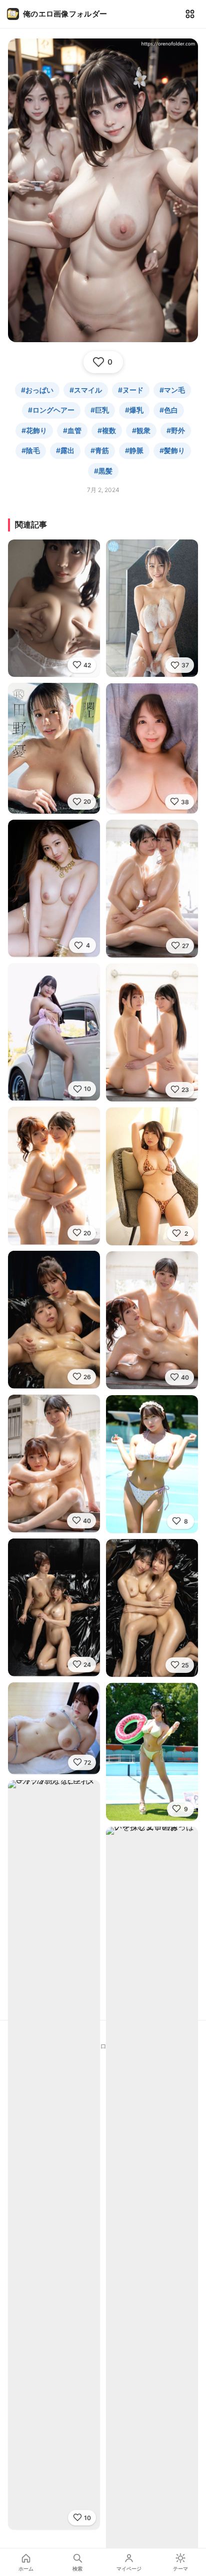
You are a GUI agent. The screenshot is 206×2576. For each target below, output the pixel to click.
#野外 (176, 430)
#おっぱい (37, 390)
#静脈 (134, 450)
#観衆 (141, 430)
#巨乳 (100, 410)
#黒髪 (103, 471)
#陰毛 (31, 450)
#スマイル (86, 390)
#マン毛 (172, 390)
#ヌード (131, 390)
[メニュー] (190, 14)
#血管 (72, 430)
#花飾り (34, 430)
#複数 (107, 430)
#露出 (65, 450)
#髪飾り (172, 450)
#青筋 (100, 450)
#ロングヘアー (51, 410)
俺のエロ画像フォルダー (65, 14)
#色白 (169, 410)
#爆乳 (134, 410)
